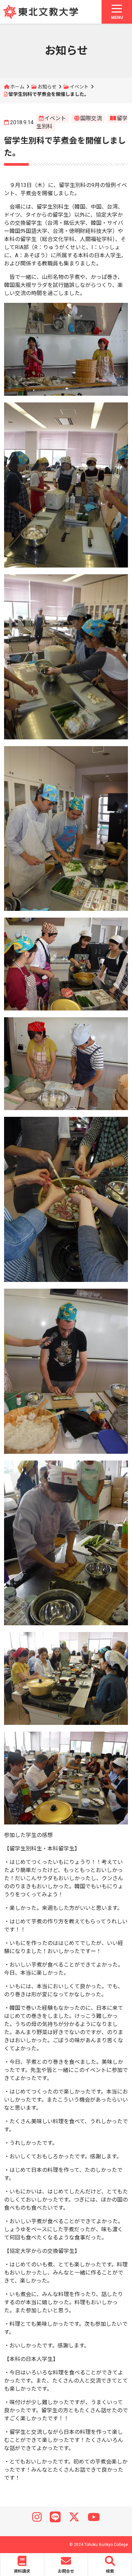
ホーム (17, 87)
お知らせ (47, 87)
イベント (79, 87)
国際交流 (91, 118)
